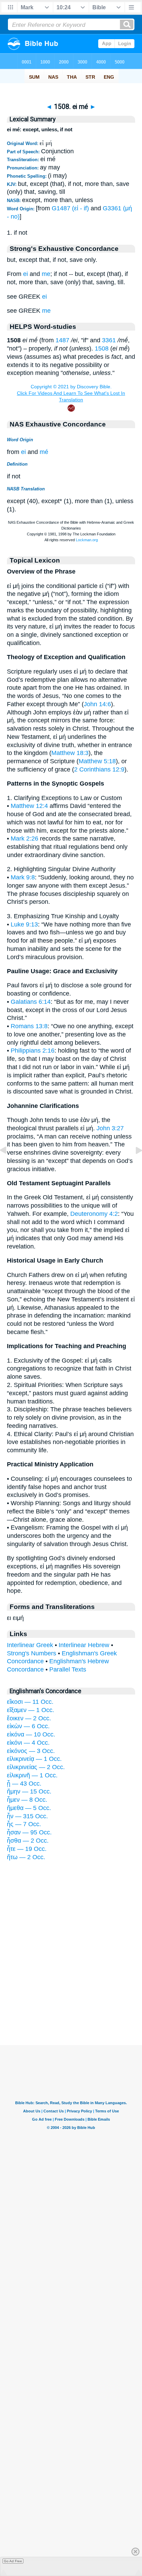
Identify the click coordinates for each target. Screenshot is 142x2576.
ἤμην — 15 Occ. (29, 1791)
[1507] (9, 1166)
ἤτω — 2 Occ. (26, 1857)
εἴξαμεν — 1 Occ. (31, 1710)
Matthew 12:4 (29, 806)
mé (44, 452)
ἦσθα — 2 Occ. (28, 1841)
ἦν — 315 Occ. (27, 1816)
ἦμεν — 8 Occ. (27, 1800)
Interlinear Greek (30, 1645)
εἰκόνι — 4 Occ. (28, 1743)
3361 (109, 340)
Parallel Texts (68, 1669)
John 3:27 (110, 1128)
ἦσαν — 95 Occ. (29, 1832)
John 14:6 (97, 704)
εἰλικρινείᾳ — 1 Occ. (34, 1759)
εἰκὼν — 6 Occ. (28, 1726)
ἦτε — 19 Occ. (27, 1849)
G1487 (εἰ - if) (70, 208)
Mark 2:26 (24, 839)
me (46, 274)
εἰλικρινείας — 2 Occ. (36, 1767)
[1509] (133, 1166)
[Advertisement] (71, 2002)
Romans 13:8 (29, 1026)
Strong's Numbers (32, 1653)
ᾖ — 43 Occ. (24, 1784)
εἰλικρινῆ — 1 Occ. (32, 1775)
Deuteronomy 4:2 (94, 1214)
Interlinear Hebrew (84, 1645)
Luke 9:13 (24, 924)
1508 (102, 348)
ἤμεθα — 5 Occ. (29, 1808)
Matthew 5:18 (97, 761)
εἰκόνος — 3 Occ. (31, 1751)
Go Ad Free (13, 2561)
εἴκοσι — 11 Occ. (30, 1702)
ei (26, 274)
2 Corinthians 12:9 (99, 769)
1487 (62, 340)
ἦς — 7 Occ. (24, 1824)
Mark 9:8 (23, 877)
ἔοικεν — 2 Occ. (29, 1718)
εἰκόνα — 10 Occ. (31, 1734)
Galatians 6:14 (31, 1002)
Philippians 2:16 (33, 1051)
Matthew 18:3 (70, 753)
